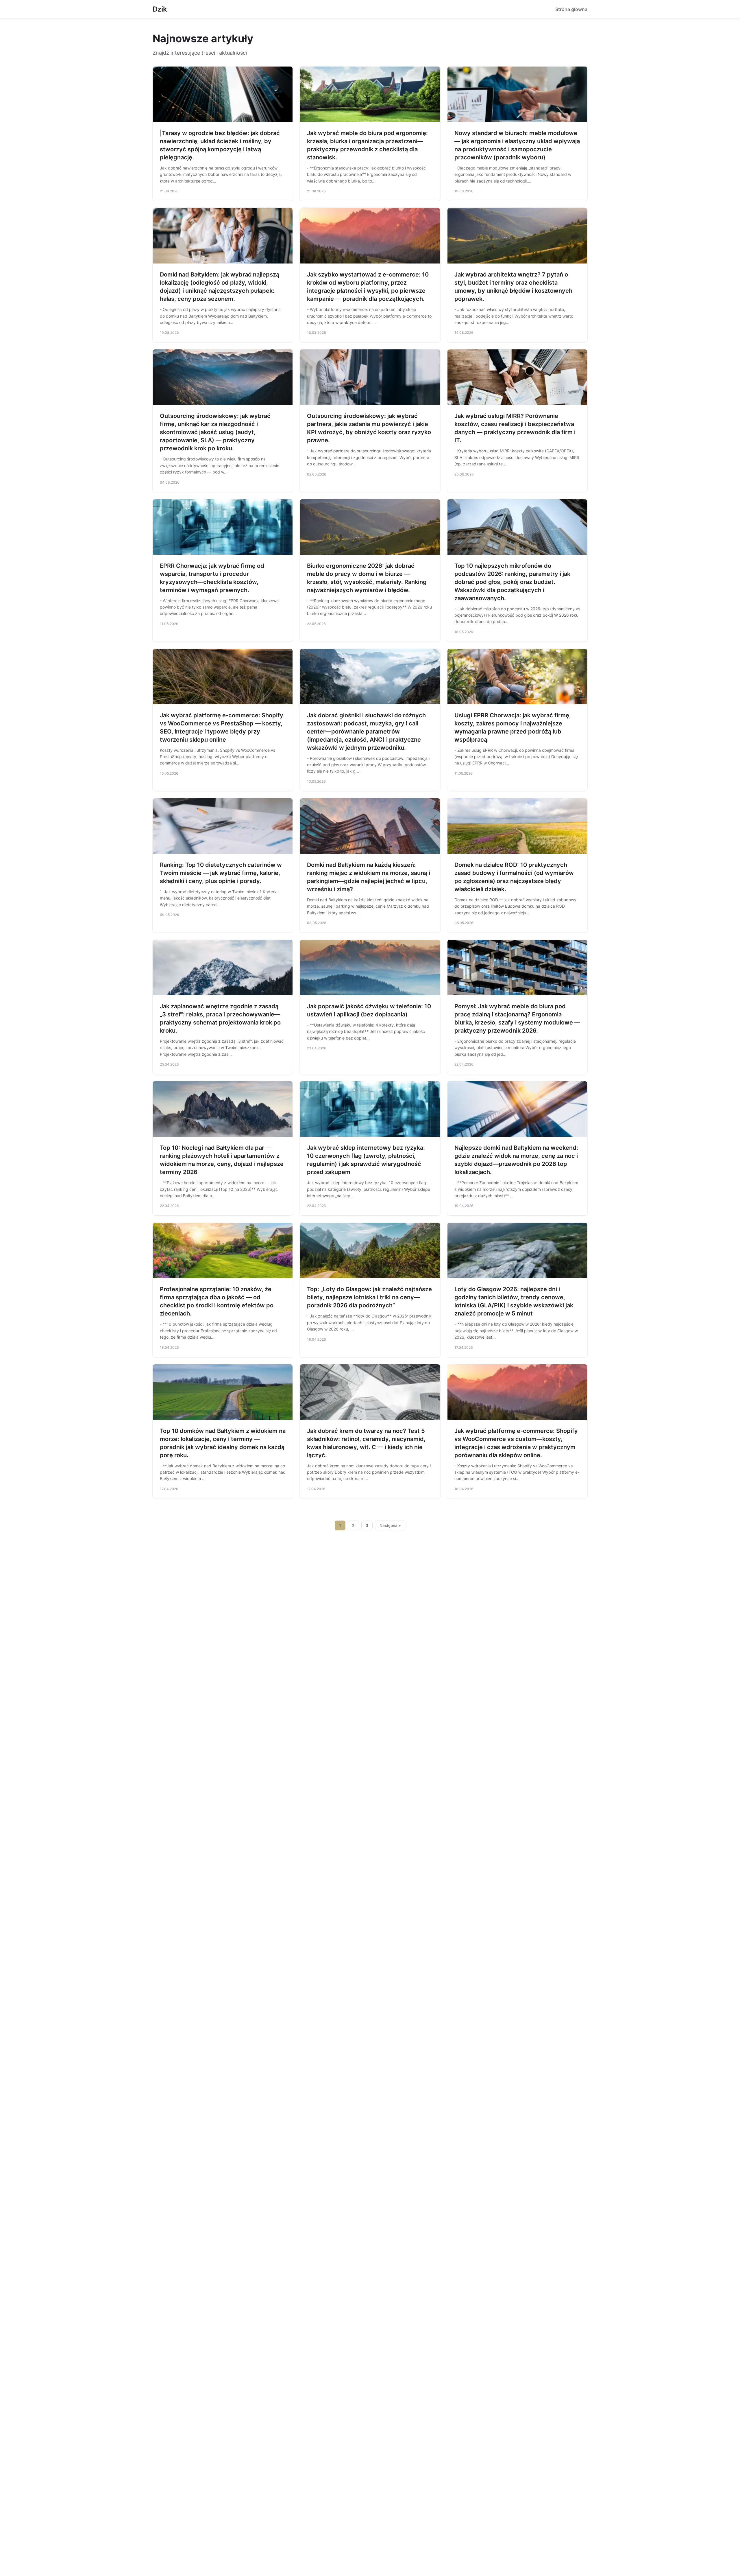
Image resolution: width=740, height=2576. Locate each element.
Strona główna (571, 9)
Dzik (160, 9)
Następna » (390, 1525)
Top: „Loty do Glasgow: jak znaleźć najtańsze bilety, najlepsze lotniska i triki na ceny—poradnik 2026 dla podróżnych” (369, 1297)
